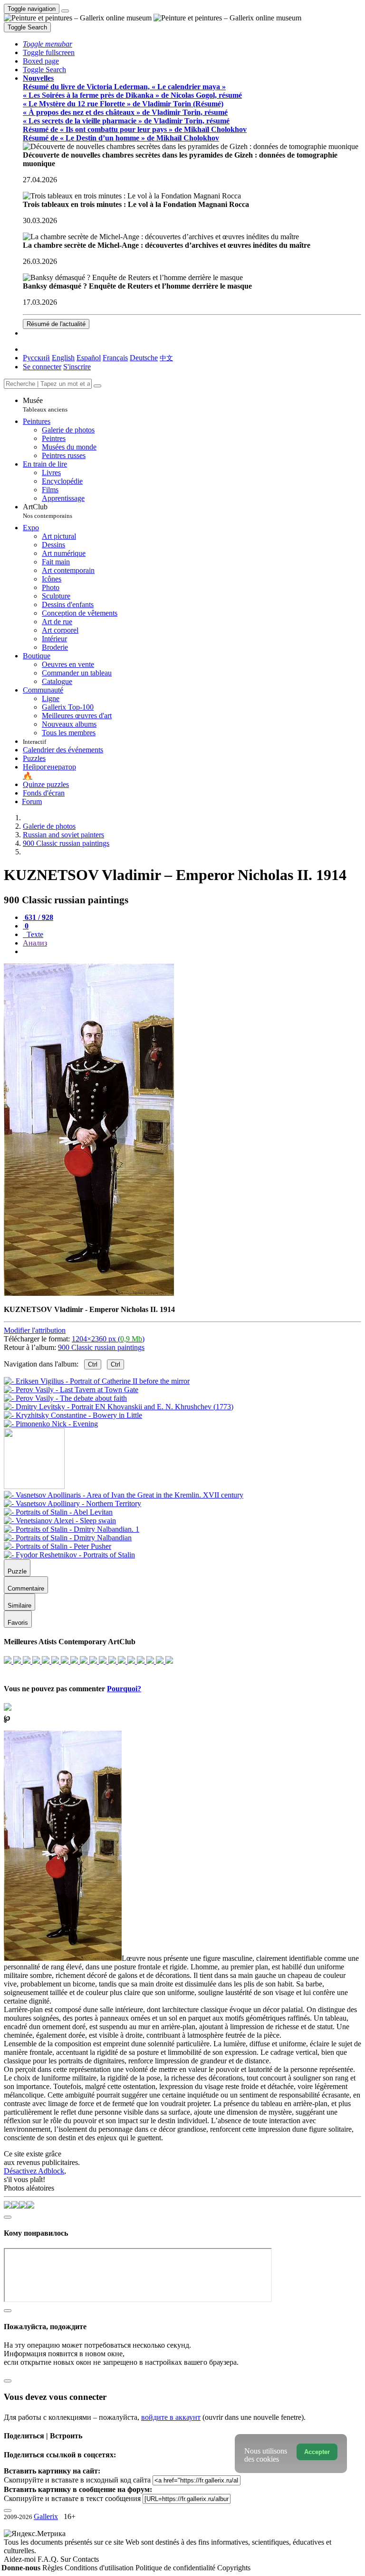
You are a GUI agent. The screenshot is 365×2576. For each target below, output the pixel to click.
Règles (53, 2568)
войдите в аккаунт (171, 2417)
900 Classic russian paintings (101, 1347)
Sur (67, 2559)
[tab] (38, 917)
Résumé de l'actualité (56, 324)
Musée (45, 405)
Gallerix (46, 2516)
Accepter (317, 2452)
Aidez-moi (21, 2559)
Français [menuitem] (115, 358)
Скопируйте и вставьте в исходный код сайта (77, 2480)
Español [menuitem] (89, 358)
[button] (48, 44)
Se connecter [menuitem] (42, 367)
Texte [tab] (34, 934)
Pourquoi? (124, 1689)
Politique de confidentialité (176, 2568)
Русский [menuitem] (36, 358)
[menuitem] (166, 358)
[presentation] (192, 952)
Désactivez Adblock (34, 2171)
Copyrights (234, 2568)
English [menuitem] (63, 358)
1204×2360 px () (108, 1339)
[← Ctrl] (51, 1424)
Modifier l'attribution (35, 1330)
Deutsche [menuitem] (144, 358)
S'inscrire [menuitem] (77, 367)
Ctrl (93, 1364)
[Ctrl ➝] (124, 1495)
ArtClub (48, 511)
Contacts (86, 2559)
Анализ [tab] (35, 943)
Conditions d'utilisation (100, 2568)
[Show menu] (65, 11)
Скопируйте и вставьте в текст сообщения (72, 2498)
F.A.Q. (49, 2559)
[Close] (97, 386)
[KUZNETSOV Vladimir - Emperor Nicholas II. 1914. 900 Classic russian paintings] (89, 1293)
